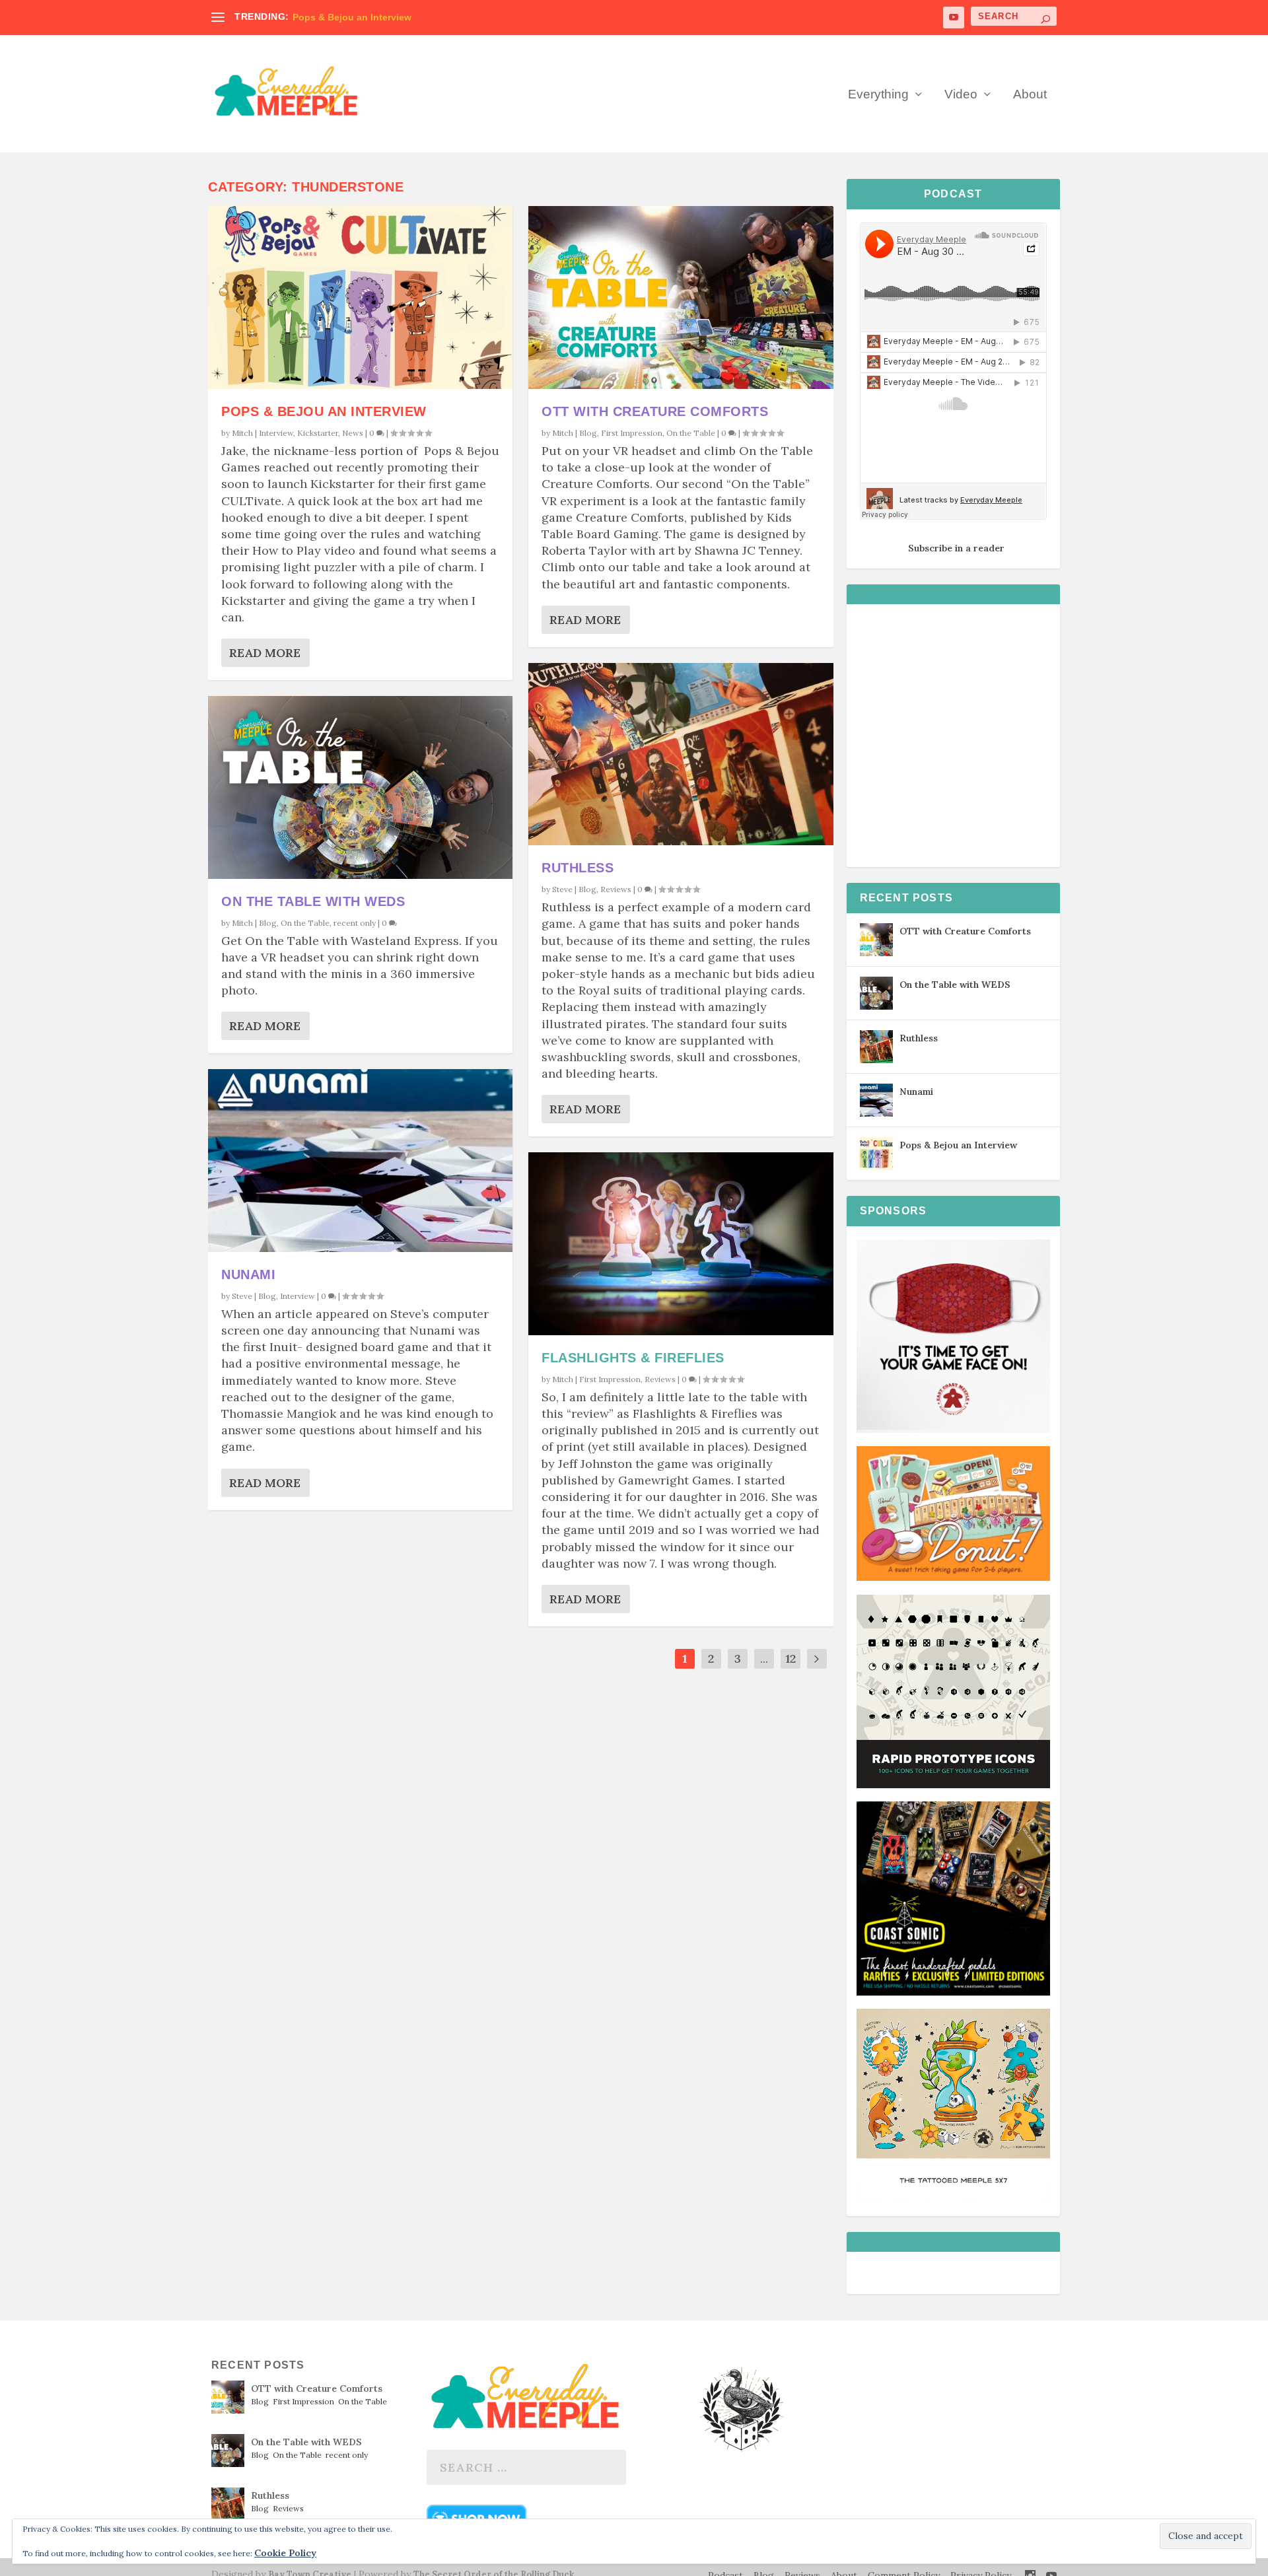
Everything (878, 95)
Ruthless (578, 868)
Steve (242, 1296)
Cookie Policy (285, 2553)
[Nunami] (360, 1161)
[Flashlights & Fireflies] (681, 1244)
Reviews (616, 889)
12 (791, 1658)
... (764, 1658)
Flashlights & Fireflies (633, 1358)
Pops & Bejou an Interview (324, 411)
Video (961, 95)
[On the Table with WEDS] (360, 787)
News (353, 433)
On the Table (305, 923)
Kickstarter (318, 433)
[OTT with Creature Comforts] (681, 297)
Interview (276, 433)
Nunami (248, 1274)
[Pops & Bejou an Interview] (360, 297)
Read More (265, 653)
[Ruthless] (681, 754)
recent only (355, 923)
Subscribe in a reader (956, 548)
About (1030, 95)
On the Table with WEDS (313, 901)
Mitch (242, 433)
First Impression (632, 433)
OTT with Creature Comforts (655, 411)
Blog (268, 923)
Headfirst (313, 17)
